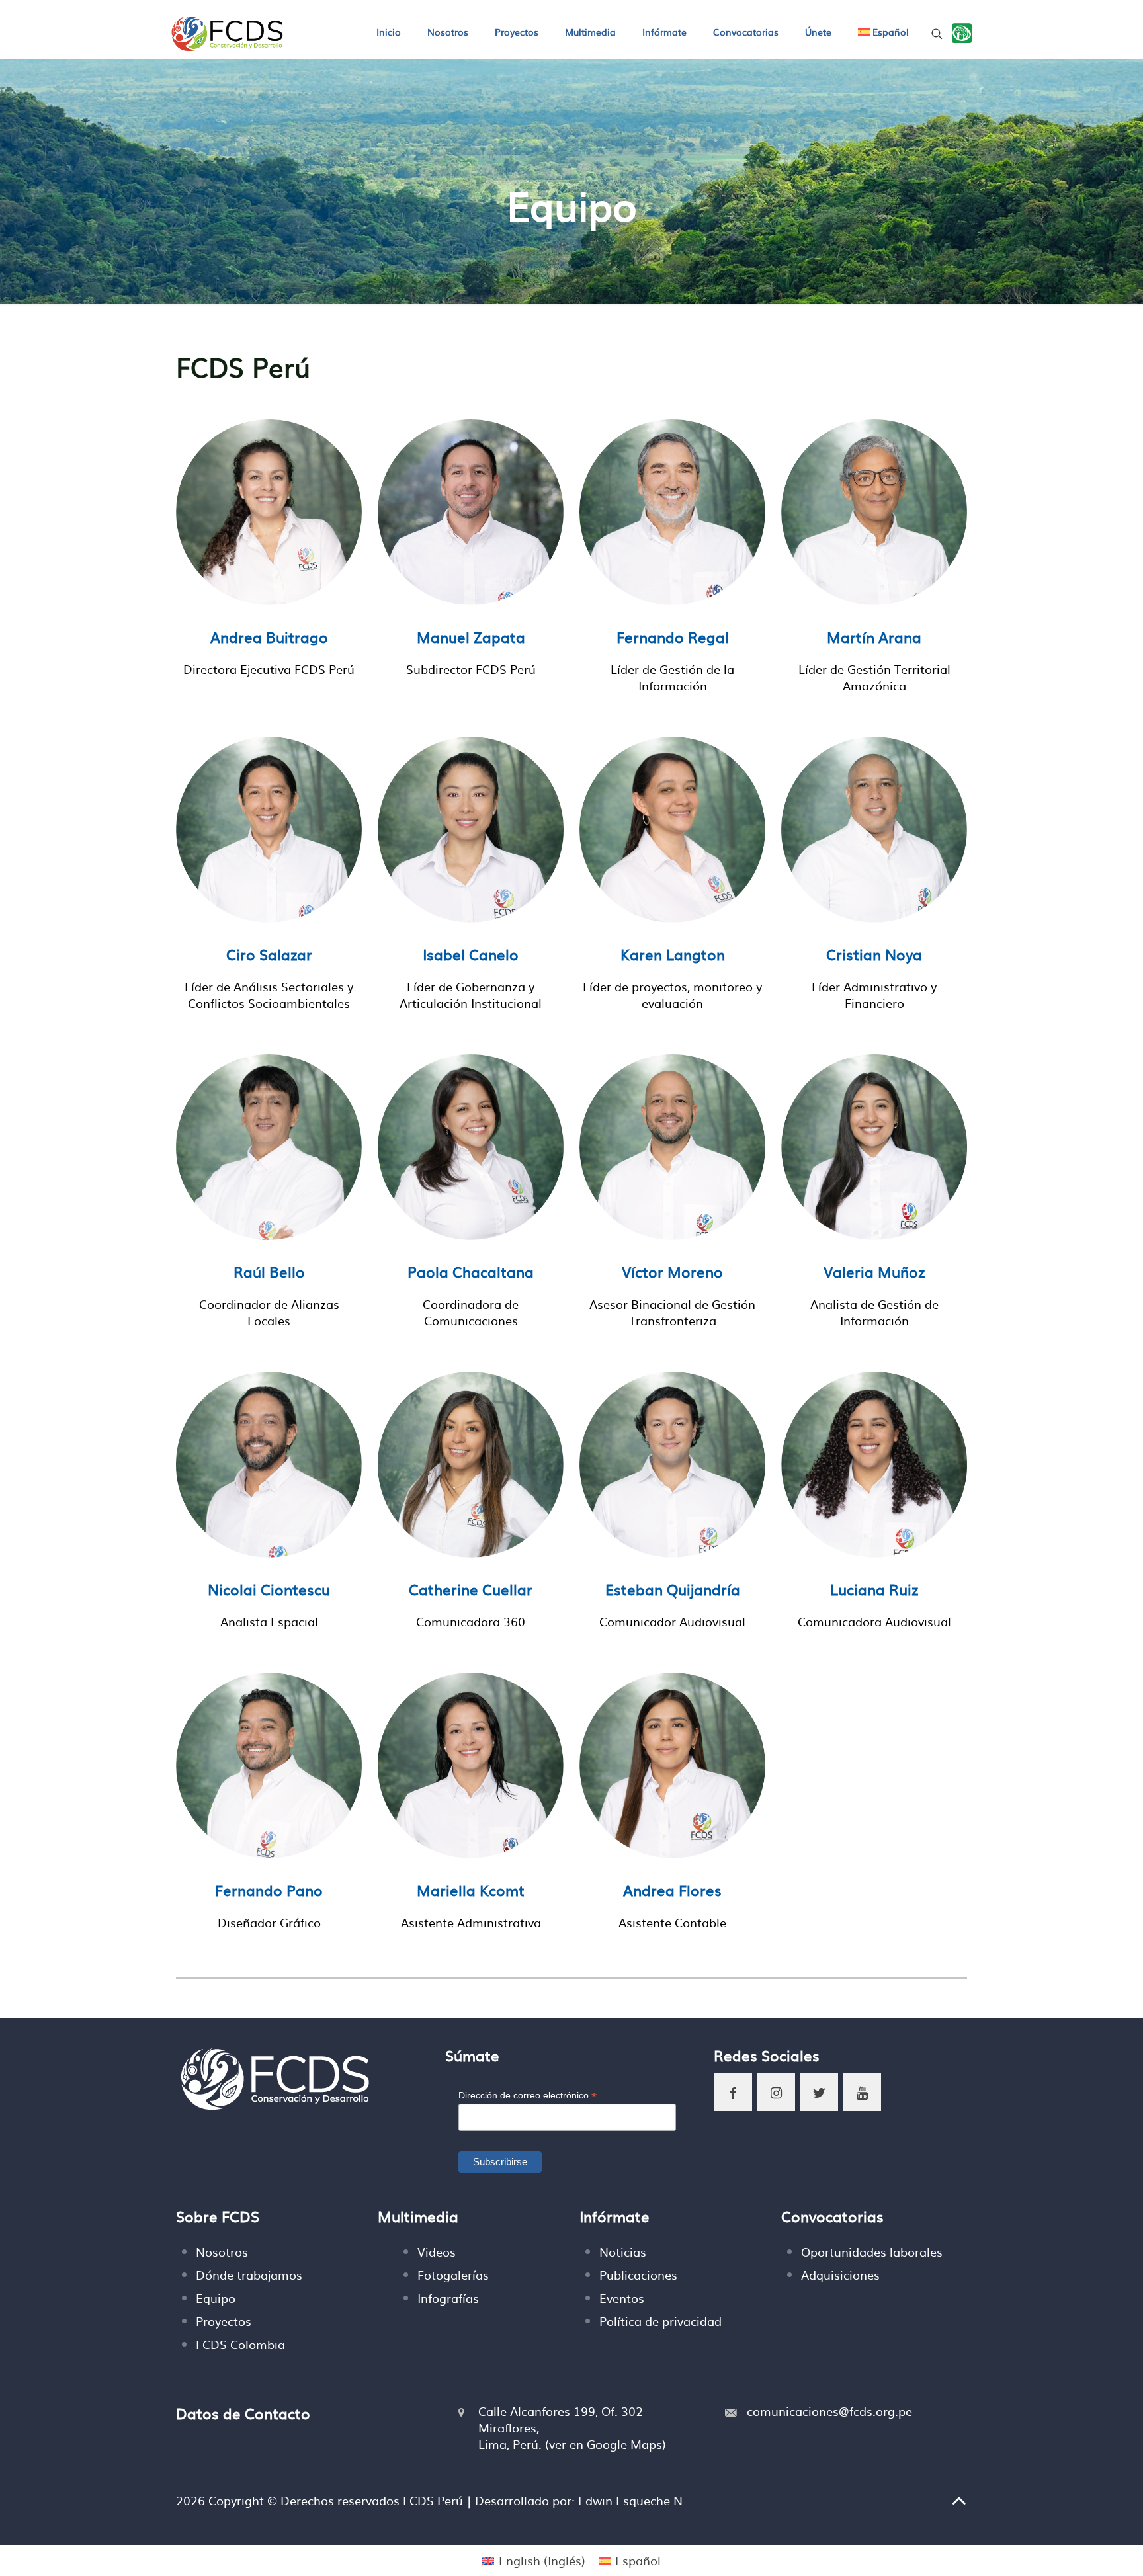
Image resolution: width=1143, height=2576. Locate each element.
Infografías (448, 2298)
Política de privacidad (660, 2321)
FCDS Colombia (240, 2344)
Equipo (216, 2298)
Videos (437, 2252)
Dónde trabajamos (249, 2275)
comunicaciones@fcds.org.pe (829, 2411)
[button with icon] (733, 2092)
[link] (962, 33)
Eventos (622, 2298)
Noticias (623, 2252)
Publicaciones (638, 2275)
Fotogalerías (453, 2275)
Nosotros (222, 2252)
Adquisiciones (840, 2275)
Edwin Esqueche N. (632, 2500)
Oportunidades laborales (872, 2252)
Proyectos (224, 2321)
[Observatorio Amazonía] (962, 33)
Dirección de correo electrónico (528, 2096)
